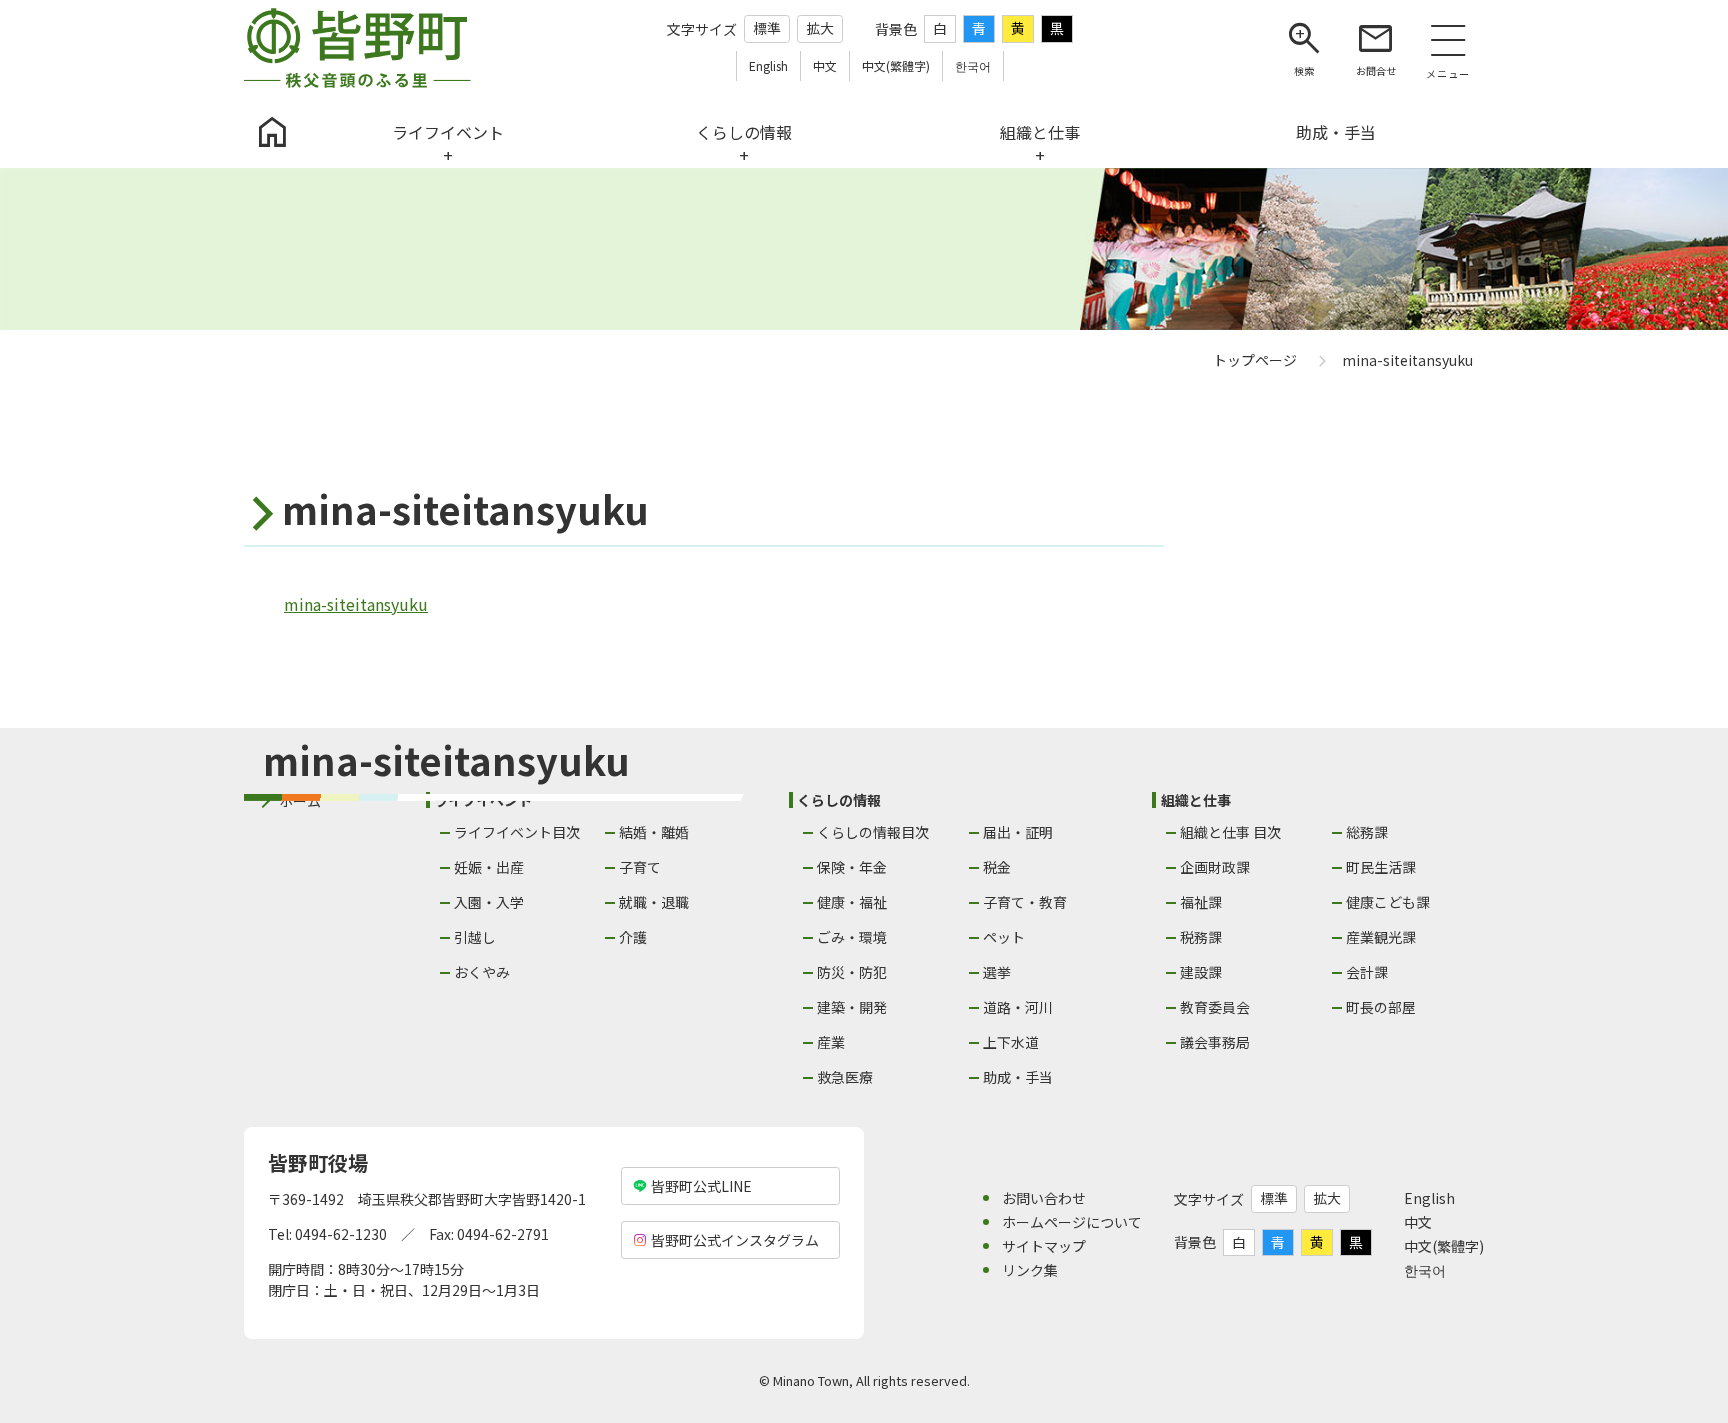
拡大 (820, 28)
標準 (767, 28)
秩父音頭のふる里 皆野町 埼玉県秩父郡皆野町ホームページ (357, 48)
